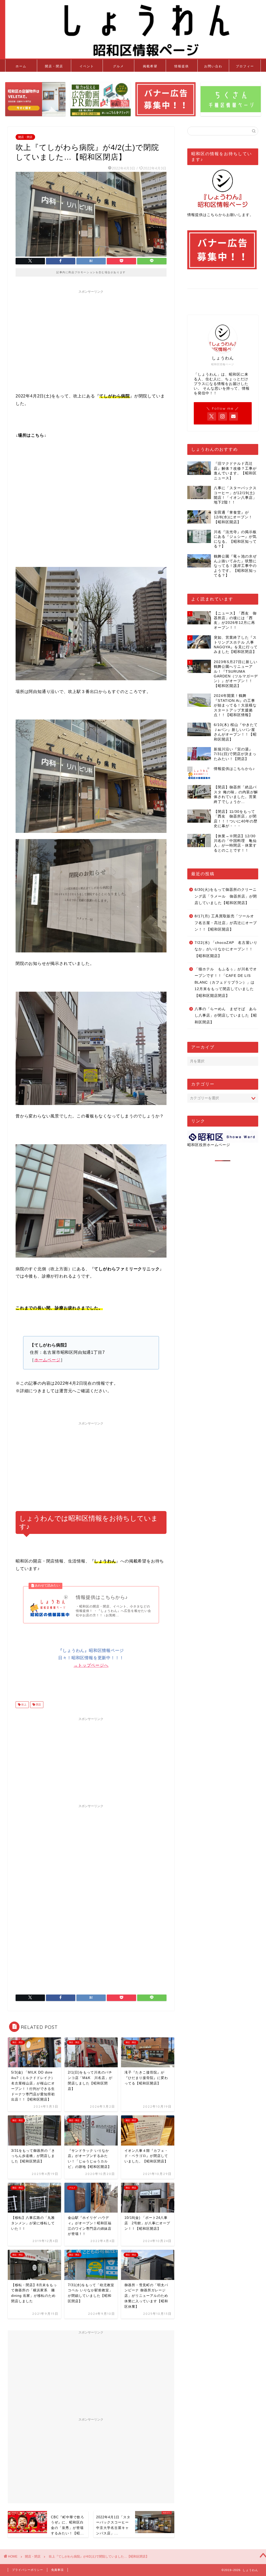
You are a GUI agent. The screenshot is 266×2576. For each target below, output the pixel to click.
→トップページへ (91, 1665)
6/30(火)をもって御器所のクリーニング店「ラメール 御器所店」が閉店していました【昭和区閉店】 (226, 896)
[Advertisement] (91, 332)
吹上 (24, 1705)
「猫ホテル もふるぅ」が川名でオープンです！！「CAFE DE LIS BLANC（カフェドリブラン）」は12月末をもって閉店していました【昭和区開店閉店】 (226, 982)
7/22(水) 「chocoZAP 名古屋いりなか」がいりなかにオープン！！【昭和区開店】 (226, 949)
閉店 (38, 1705)
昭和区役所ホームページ (209, 1145)
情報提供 (182, 66)
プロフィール (245, 68)
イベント (87, 66)
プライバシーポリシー (28, 2570)
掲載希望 (150, 66)
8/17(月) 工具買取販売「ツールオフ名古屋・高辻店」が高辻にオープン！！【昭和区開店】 (226, 923)
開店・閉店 (54, 66)
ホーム (21, 66)
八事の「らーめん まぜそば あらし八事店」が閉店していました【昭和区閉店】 (226, 1016)
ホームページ (47, 1360)
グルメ (118, 66)
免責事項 (57, 2570)
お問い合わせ (213, 68)
